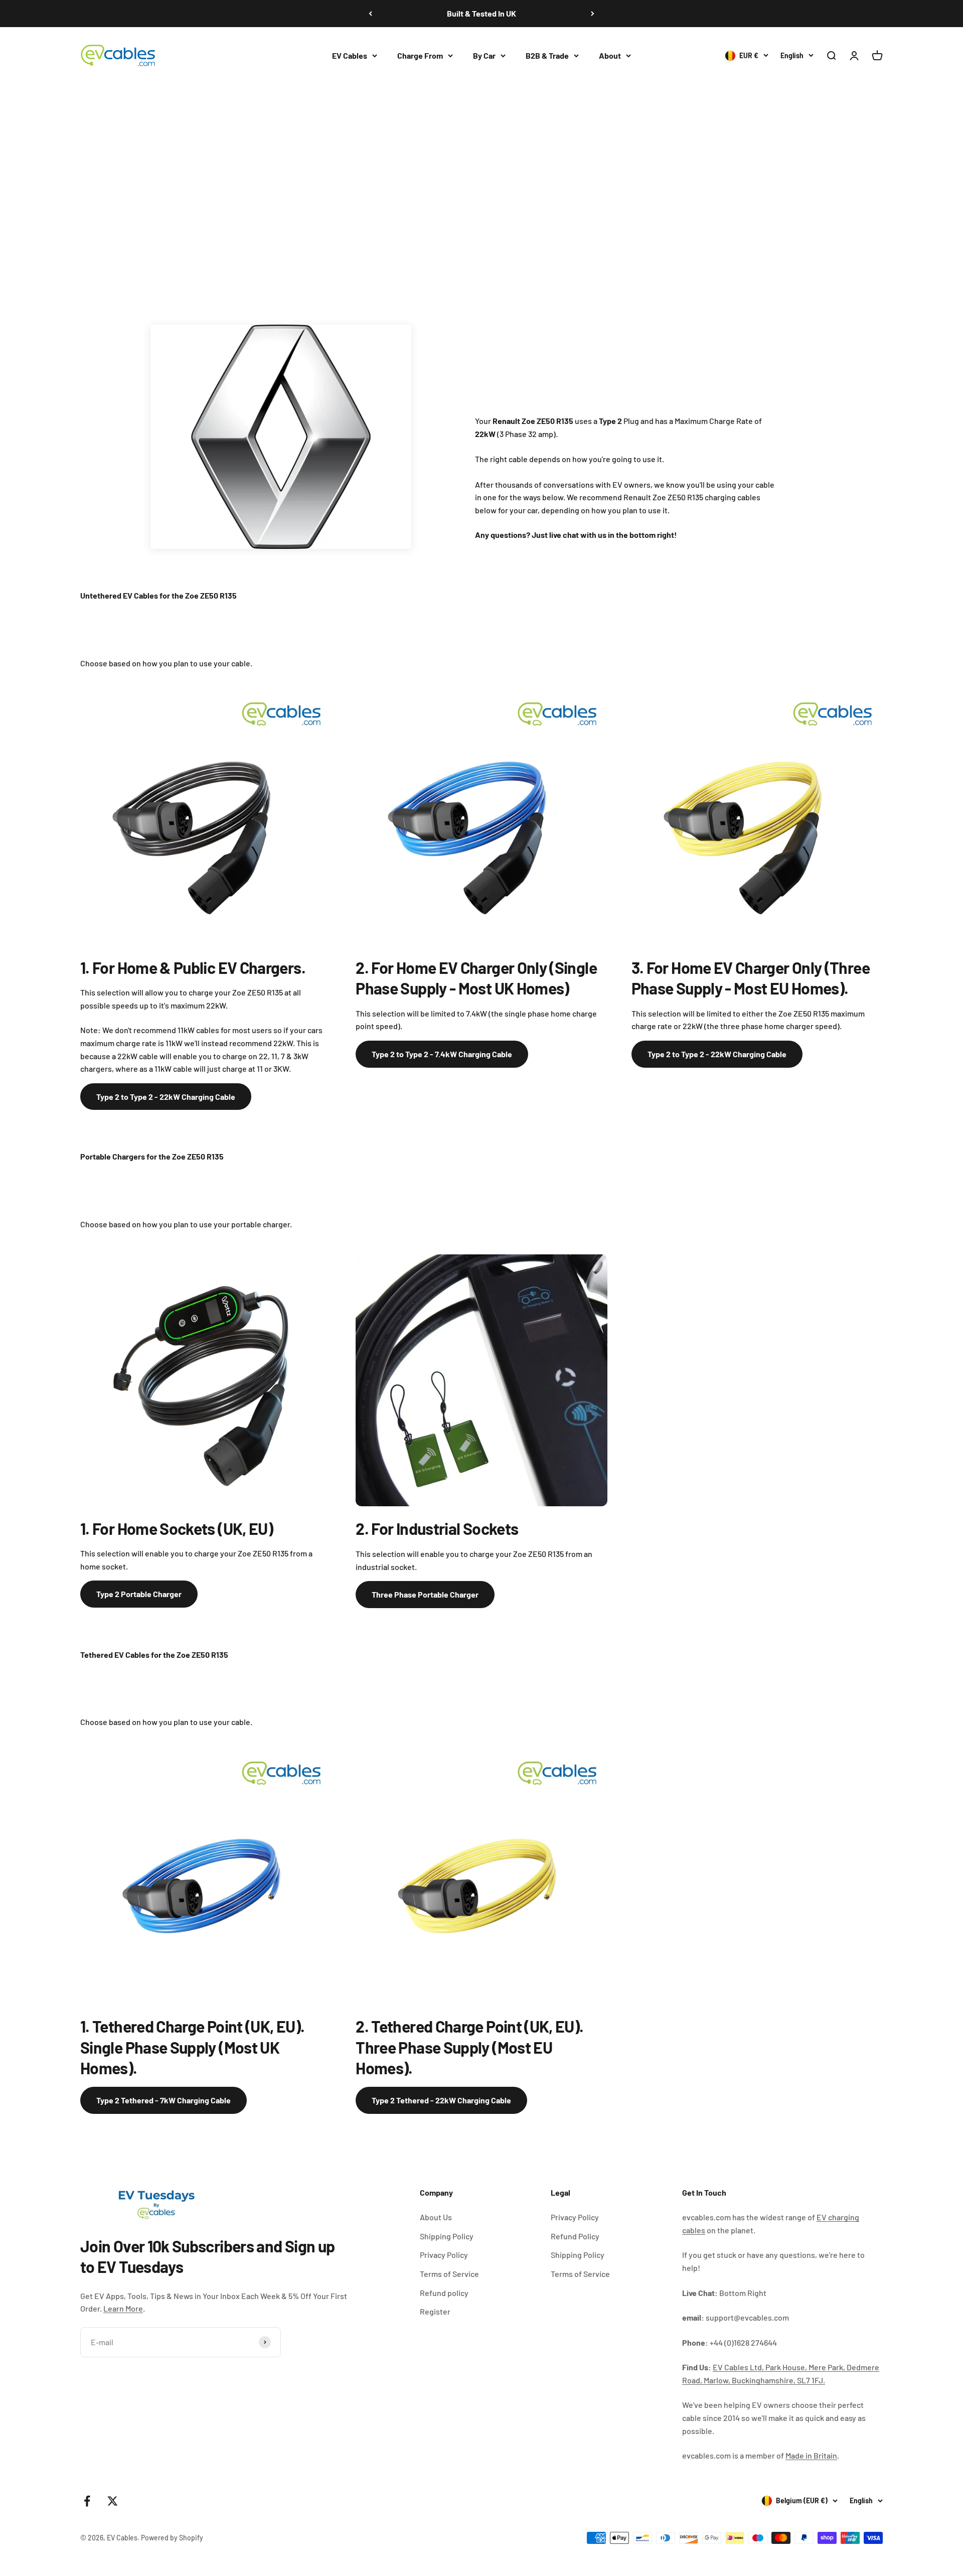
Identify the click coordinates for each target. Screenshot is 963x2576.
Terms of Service (449, 2274)
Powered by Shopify (172, 2538)
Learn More (123, 2308)
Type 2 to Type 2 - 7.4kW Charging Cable (442, 1054)
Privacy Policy (444, 2255)
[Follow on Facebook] (87, 2501)
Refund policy (444, 2293)
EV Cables (350, 55)
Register (435, 2311)
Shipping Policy (447, 2236)
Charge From (420, 55)
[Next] (593, 14)
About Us (436, 2217)
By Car (484, 55)
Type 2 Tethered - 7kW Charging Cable (164, 2100)
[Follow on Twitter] (113, 2501)
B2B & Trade (547, 55)
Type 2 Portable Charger (139, 1594)
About (610, 55)
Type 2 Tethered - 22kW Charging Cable (441, 2100)
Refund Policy (575, 2236)
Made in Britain (811, 2455)
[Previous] (370, 14)
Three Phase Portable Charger (425, 1594)
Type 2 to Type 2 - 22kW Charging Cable (166, 1097)
